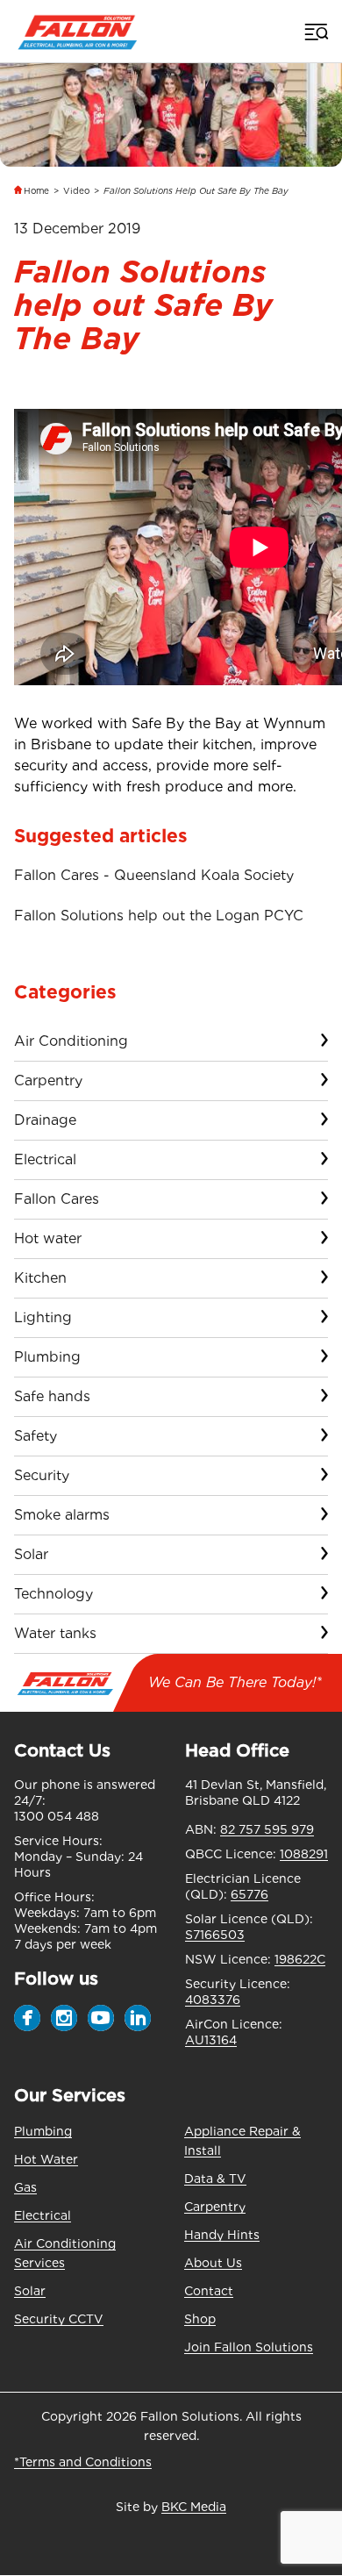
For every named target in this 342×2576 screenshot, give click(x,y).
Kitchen (40, 1278)
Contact (209, 2291)
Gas (25, 2187)
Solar (31, 1554)
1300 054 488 (57, 1816)
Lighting (43, 1317)
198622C (300, 1959)
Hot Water (46, 2159)
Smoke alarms (62, 1515)
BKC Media (194, 2507)
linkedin (138, 2018)
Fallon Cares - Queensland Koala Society (154, 875)
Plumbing (47, 1357)
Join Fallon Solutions (249, 2347)
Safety (36, 1436)
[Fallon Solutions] (78, 31)
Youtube (101, 2018)
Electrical (45, 1159)
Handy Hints (222, 2235)
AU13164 (211, 2040)
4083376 (213, 2000)
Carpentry (48, 1080)
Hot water (48, 1238)
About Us (213, 2263)
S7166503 (215, 1935)
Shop (200, 2319)
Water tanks (55, 1633)
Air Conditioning (71, 1041)
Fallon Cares (57, 1199)
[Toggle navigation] (315, 32)
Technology (53, 1594)
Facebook (27, 2018)
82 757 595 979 (267, 1829)
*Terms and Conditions (83, 2462)
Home (36, 190)
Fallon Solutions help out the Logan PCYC (159, 916)
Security (42, 1475)
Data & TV (215, 2179)
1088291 (304, 1854)
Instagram (64, 2018)
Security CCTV (59, 2319)
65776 (249, 1894)
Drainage (45, 1120)
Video (76, 190)
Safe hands (52, 1396)
